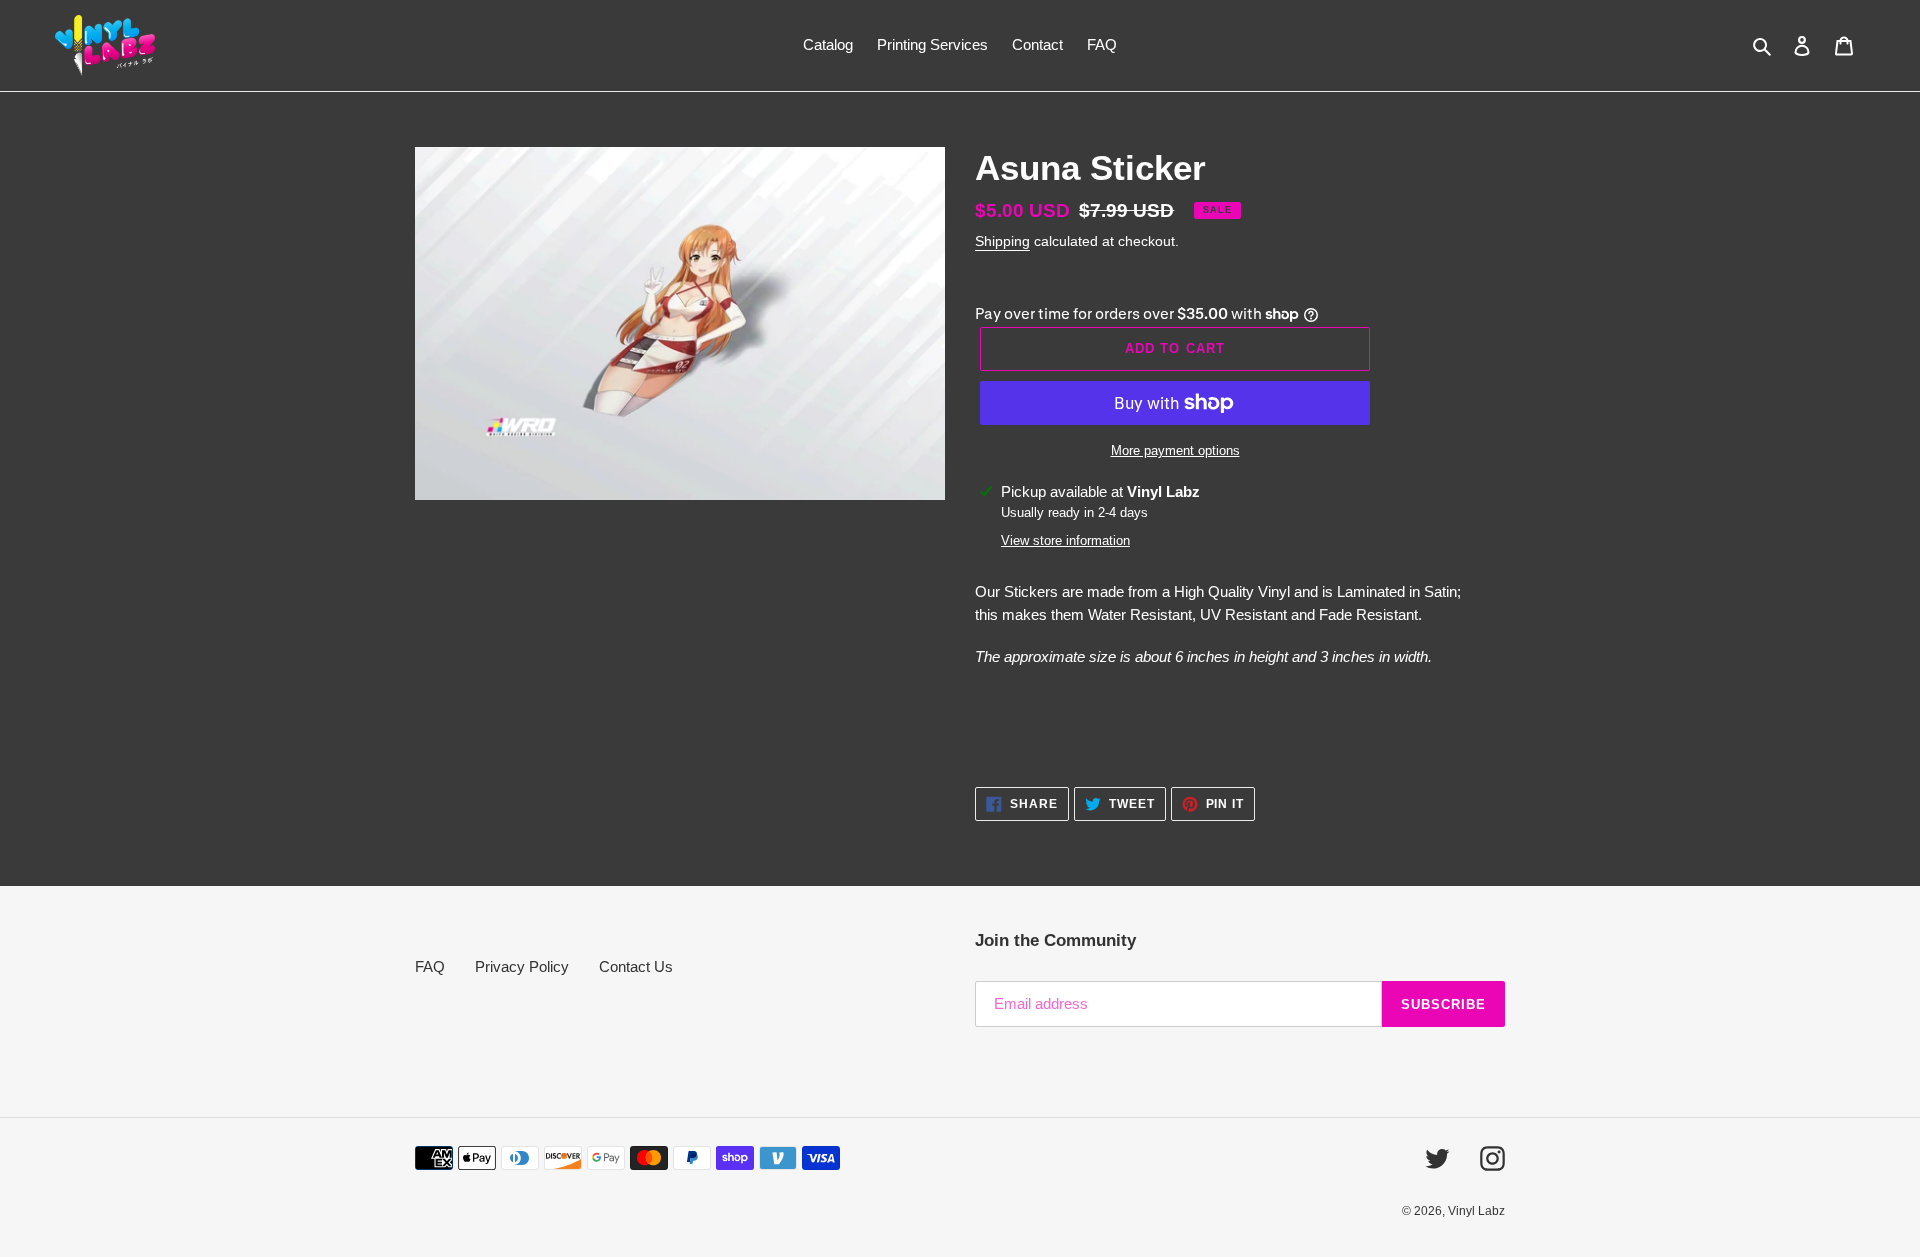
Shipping (1002, 241)
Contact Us (636, 966)
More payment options (1175, 450)
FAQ (430, 966)
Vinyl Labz (1476, 1211)
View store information (1065, 540)
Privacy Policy (522, 966)
